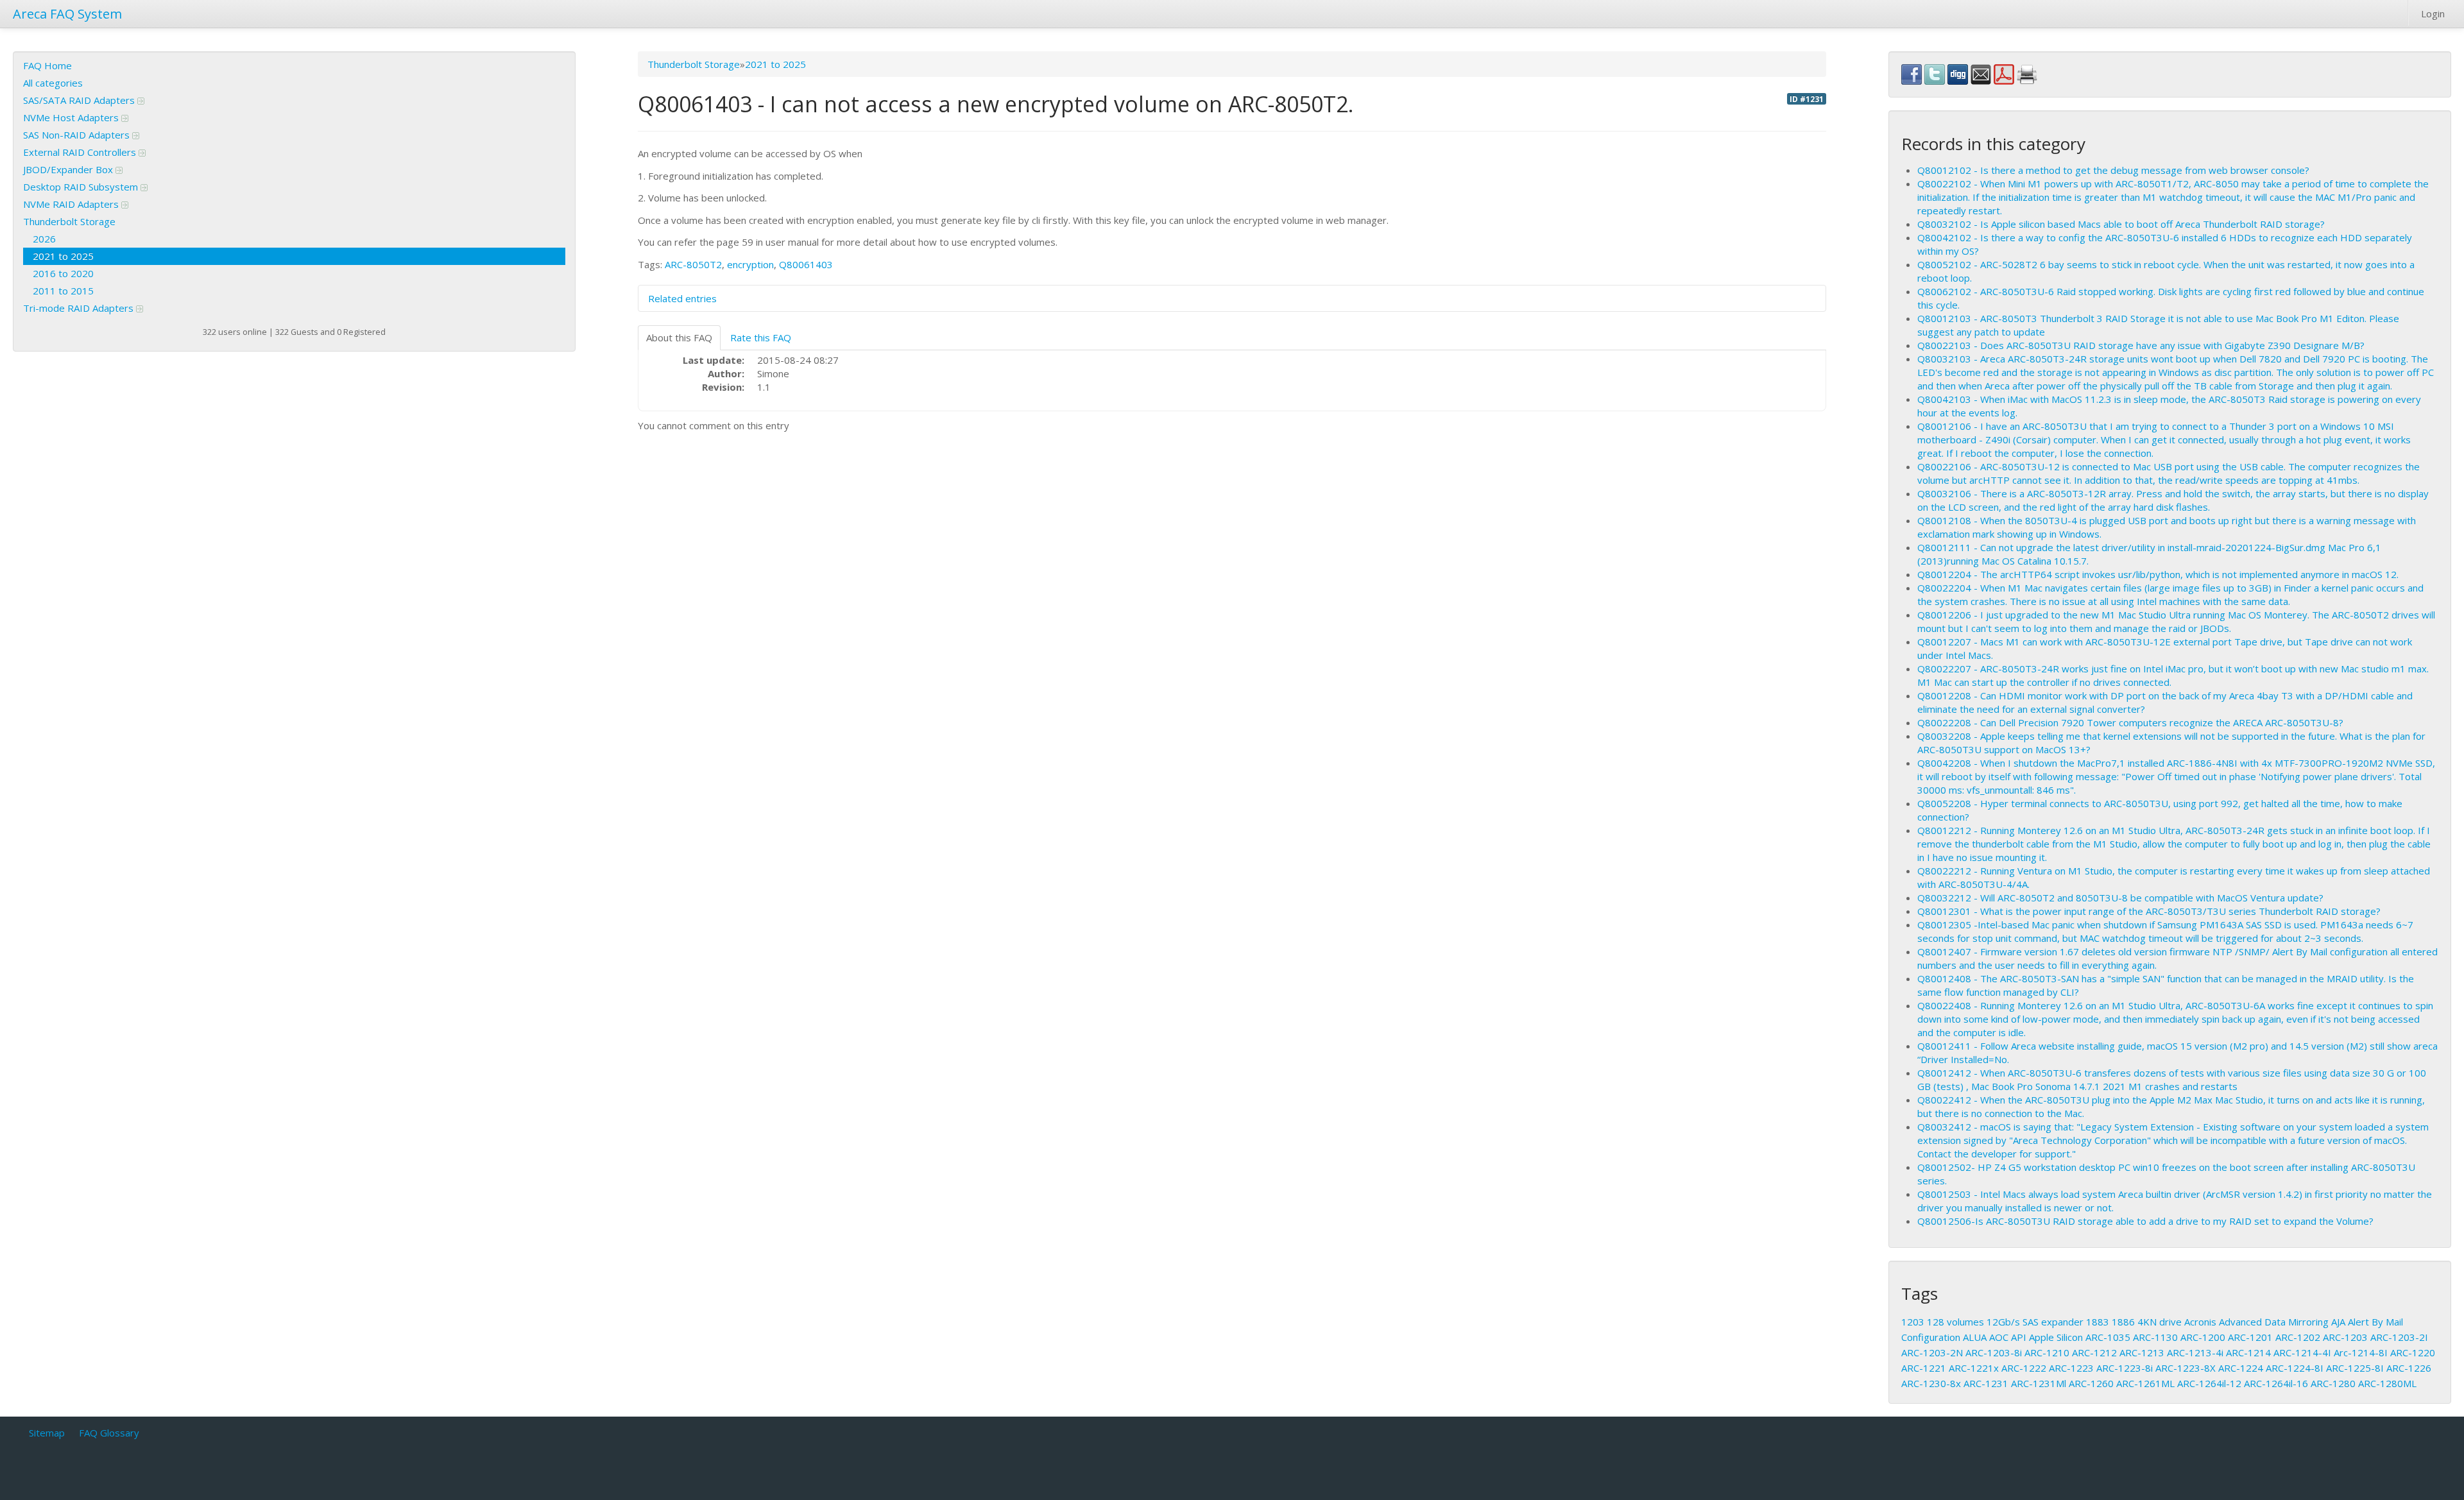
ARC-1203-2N (1932, 1352)
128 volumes (1955, 1322)
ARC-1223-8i (2125, 1368)
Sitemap (47, 1433)
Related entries (682, 298)
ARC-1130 (2155, 1337)
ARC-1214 (2248, 1352)
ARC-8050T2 (693, 264)
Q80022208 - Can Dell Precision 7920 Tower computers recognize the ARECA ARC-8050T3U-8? (2130, 722)
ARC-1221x (1974, 1368)
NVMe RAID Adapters (72, 204)
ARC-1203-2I (2399, 1337)
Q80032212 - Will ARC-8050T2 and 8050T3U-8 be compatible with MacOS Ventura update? (2120, 898)
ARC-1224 (2241, 1368)
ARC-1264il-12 (2209, 1383)
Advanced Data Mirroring (2274, 1322)
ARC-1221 (1924, 1368)
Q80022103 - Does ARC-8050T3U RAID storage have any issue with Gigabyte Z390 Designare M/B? (2141, 345)
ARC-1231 (1986, 1383)
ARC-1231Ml (2039, 1383)
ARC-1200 (2203, 1337)
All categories (53, 83)
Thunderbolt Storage (69, 221)
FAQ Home (47, 65)
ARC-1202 (2298, 1337)
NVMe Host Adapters (72, 117)
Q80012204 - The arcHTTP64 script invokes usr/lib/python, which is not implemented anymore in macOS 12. (2158, 574)
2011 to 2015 (63, 291)
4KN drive (2160, 1322)
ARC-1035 (2108, 1337)
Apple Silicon (2056, 1337)
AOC (1999, 1337)
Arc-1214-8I (2361, 1352)
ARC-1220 (2413, 1352)
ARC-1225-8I (2355, 1368)
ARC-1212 (2094, 1352)
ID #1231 (1807, 99)
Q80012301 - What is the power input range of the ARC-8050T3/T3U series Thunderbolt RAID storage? (2149, 911)
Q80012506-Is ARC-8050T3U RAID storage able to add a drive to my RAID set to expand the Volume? (2145, 1221)
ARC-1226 (2409, 1368)
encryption (750, 264)
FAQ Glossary (109, 1433)
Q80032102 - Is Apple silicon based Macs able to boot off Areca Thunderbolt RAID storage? (2121, 224)
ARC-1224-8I (2295, 1368)
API (2019, 1337)
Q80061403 (806, 264)
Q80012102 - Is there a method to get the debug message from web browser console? (2113, 170)
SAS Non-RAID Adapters (78, 135)
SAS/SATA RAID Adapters (80, 100)
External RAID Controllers (81, 152)
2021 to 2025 (63, 256)
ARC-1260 (2091, 1383)
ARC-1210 (2047, 1352)
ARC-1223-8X (2186, 1368)
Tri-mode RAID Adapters (80, 308)
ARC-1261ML (2145, 1383)
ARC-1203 (2345, 1337)
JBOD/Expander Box (69, 169)
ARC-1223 (2071, 1368)
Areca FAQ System (67, 14)
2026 (44, 239)
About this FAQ (679, 337)
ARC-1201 (2250, 1337)
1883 (2098, 1322)
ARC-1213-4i (2195, 1352)
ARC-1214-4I (2302, 1352)
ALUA (1975, 1337)
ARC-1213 (2142, 1352)
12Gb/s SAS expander (2035, 1322)
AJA (2338, 1322)
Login (2433, 13)
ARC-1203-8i (1994, 1352)
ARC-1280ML (2387, 1383)
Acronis (2200, 1322)
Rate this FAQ (761, 337)
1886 (2123, 1322)
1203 (1913, 1322)
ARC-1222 (2024, 1368)
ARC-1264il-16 (2276, 1383)
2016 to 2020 (63, 273)
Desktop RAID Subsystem (82, 187)
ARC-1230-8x (1931, 1383)
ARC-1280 (2333, 1383)
